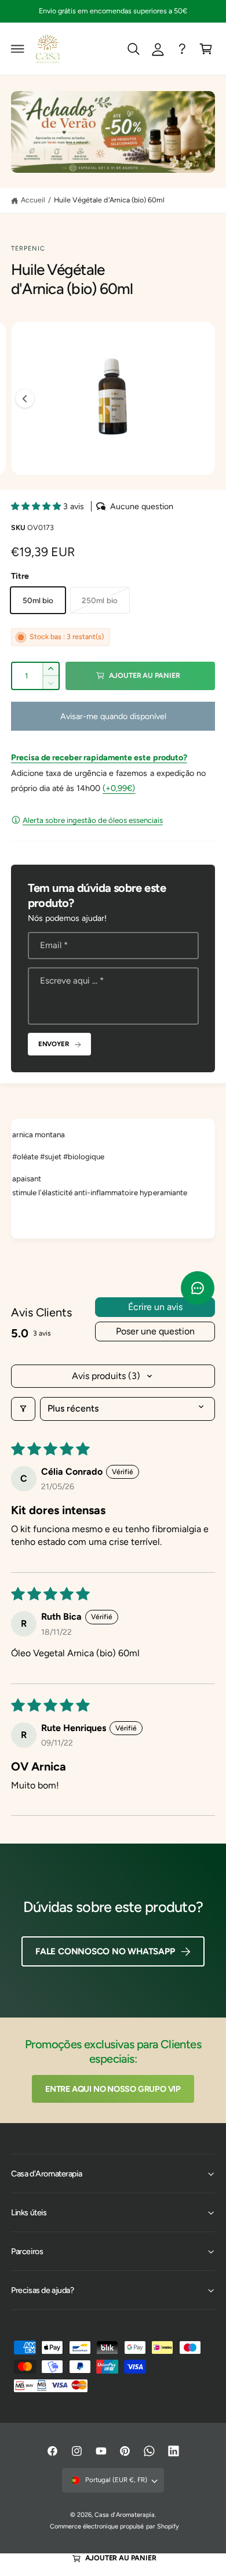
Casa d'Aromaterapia (124, 2515)
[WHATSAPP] (182, 49)
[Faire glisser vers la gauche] (25, 398)
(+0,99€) (119, 788)
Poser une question (155, 1331)
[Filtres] (23, 1409)
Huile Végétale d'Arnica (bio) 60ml (109, 200)
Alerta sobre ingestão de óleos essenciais (93, 820)
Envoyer (54, 1044)
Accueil (33, 200)
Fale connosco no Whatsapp (105, 1951)
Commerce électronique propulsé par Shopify (114, 2526)
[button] (18, 49)
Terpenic (28, 248)
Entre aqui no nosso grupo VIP (113, 2089)
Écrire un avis (155, 1307)
